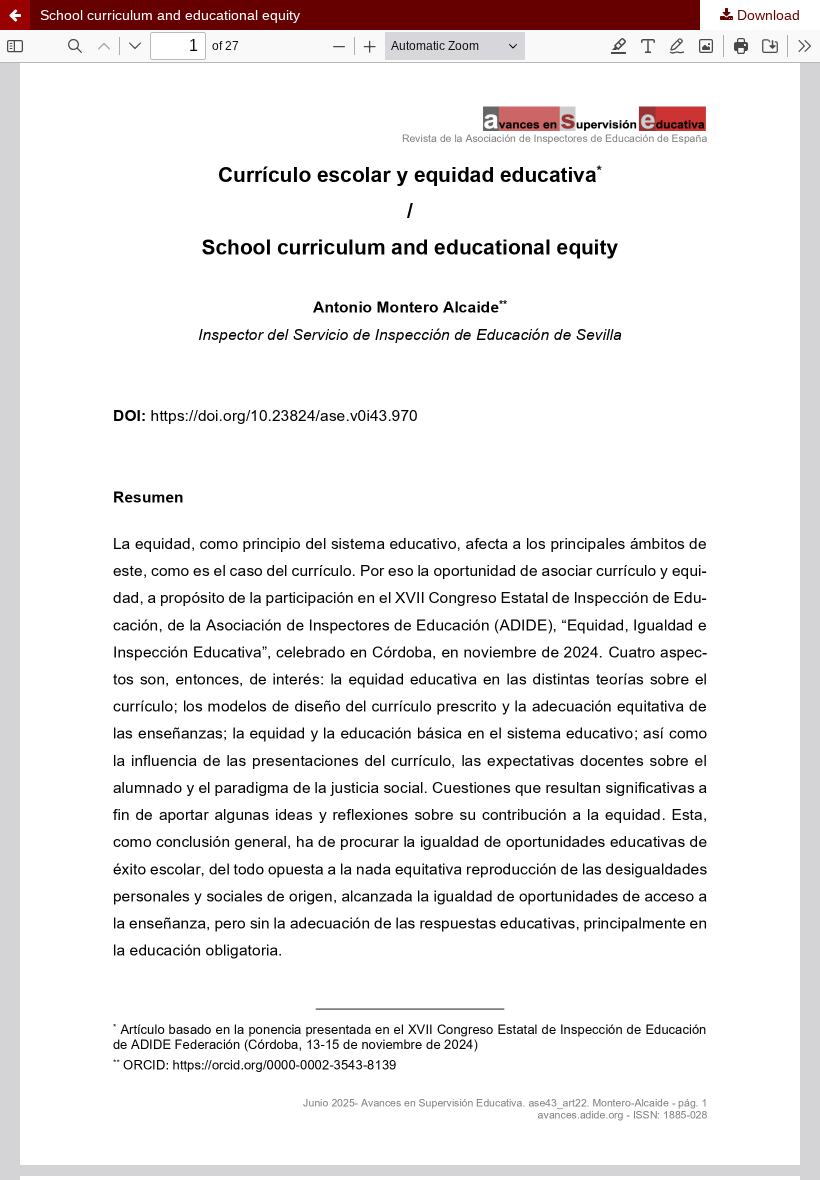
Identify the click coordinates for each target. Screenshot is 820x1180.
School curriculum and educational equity (170, 15)
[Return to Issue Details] (15, 15)
